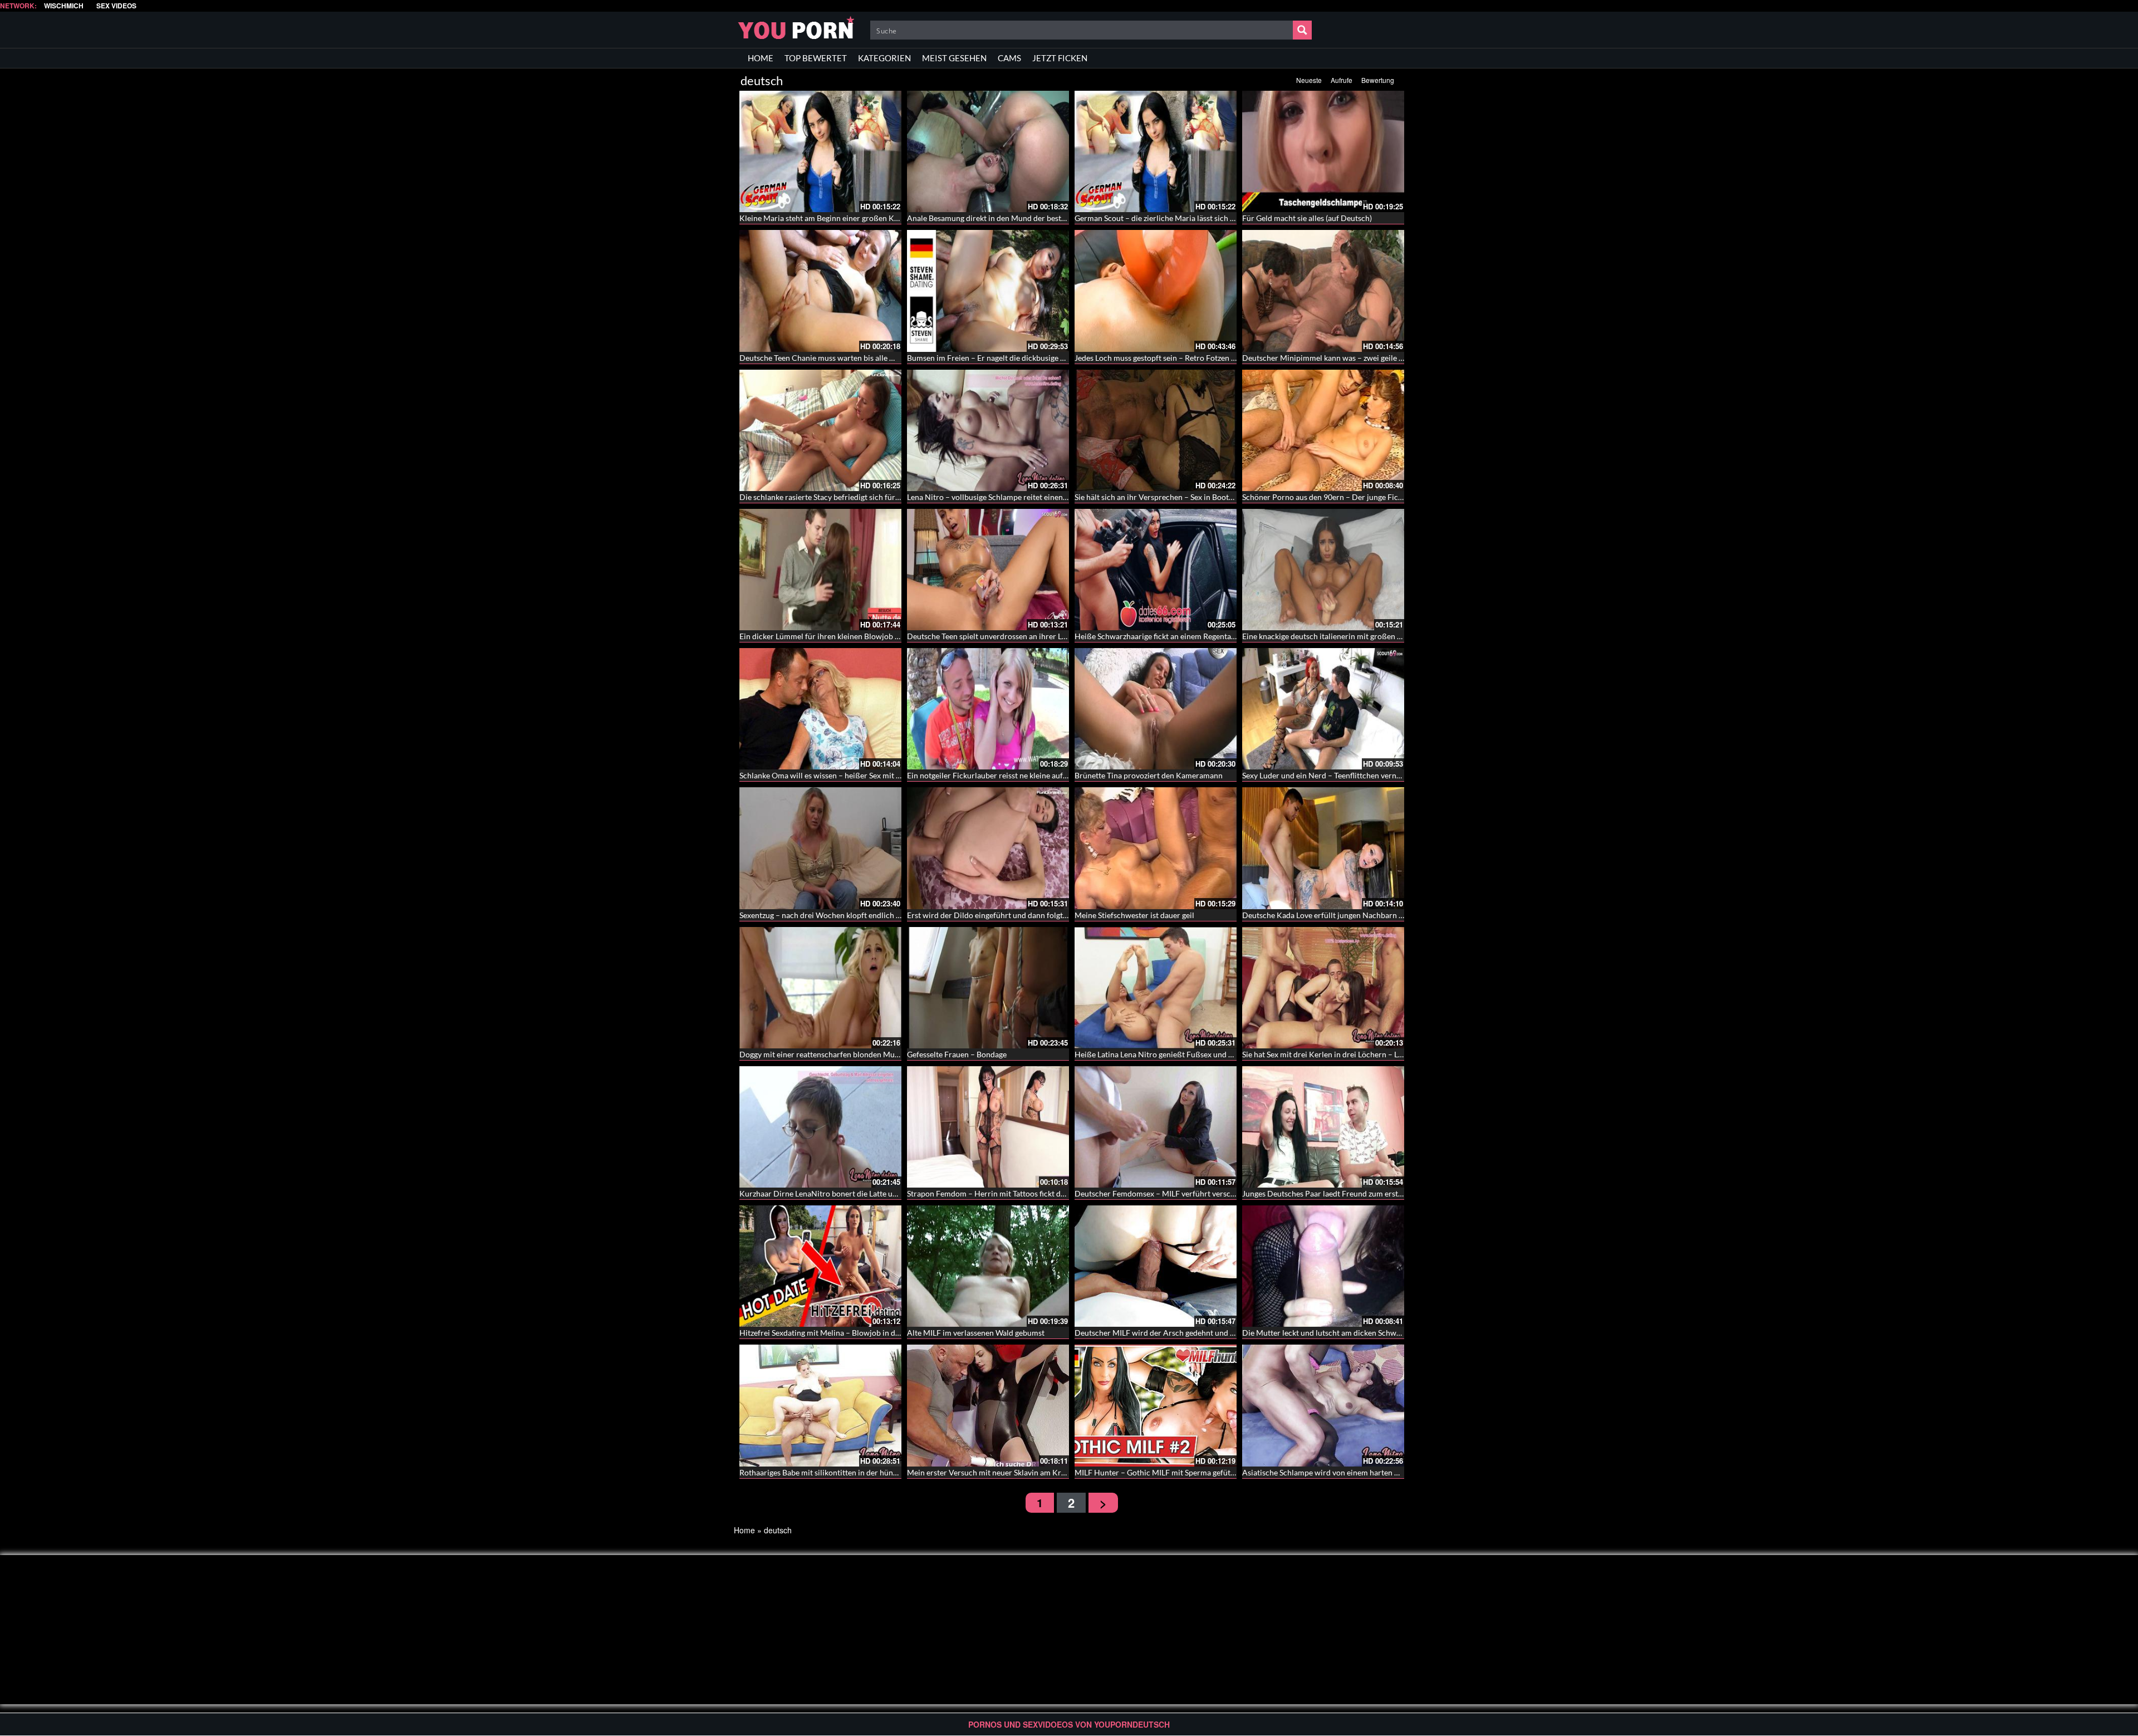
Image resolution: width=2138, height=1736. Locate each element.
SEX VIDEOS (116, 6)
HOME (761, 58)
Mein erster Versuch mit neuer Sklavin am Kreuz (990, 1472)
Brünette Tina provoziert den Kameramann (1149, 775)
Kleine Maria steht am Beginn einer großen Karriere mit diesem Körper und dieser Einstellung (901, 218)
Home (744, 1530)
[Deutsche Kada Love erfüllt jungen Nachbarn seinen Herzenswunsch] (1323, 848)
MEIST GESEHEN (954, 58)
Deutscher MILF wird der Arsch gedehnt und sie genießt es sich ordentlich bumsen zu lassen (1233, 1333)
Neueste (1309, 80)
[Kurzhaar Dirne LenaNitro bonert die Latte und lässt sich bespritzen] (820, 1127)
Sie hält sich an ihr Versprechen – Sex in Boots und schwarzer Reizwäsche (1200, 497)
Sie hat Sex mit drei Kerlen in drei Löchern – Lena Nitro (1337, 1054)
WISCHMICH (64, 6)
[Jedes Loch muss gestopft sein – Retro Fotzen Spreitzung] (1156, 291)
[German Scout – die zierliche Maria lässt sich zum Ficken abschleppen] (1156, 151)
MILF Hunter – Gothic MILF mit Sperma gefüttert (1159, 1472)
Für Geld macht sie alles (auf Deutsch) (1307, 218)
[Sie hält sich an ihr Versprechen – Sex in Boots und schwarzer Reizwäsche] (1156, 430)
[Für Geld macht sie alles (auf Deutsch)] (1323, 151)
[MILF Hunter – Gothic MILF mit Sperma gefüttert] (1156, 1405)
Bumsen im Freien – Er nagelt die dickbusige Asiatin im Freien (1013, 358)
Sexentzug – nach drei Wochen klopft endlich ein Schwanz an (844, 915)
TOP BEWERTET (816, 58)
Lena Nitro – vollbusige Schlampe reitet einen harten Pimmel (1011, 497)
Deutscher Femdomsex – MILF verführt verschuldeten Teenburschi (1190, 1193)
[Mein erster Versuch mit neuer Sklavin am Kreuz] (988, 1405)
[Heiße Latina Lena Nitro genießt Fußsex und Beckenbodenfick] (1156, 988)
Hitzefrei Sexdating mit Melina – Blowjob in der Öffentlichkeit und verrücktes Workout (889, 1333)
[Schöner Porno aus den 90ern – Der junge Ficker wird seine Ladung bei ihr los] (1323, 430)
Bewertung (1378, 80)
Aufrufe (1342, 80)
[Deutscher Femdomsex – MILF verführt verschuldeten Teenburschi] (1156, 1127)
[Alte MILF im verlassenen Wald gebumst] (988, 1266)
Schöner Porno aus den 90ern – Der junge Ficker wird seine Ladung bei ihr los (1376, 497)
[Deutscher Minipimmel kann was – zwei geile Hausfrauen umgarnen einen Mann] (1323, 291)
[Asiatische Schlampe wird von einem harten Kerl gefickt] (1323, 1405)
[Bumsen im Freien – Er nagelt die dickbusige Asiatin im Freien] (988, 291)
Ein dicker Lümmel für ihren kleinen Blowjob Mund (827, 636)
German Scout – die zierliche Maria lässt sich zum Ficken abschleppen (1194, 218)
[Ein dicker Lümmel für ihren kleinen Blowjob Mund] (820, 570)
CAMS (1009, 58)
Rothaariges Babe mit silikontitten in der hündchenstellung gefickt (853, 1472)
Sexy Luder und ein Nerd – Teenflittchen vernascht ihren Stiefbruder (1359, 775)
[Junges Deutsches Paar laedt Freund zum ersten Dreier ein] (1323, 1127)
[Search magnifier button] (1302, 30)
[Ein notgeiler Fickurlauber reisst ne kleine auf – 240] (988, 709)
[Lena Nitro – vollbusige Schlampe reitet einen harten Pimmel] (988, 430)
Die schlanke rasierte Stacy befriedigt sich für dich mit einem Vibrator (860, 497)
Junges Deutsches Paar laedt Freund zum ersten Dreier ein (1343, 1193)
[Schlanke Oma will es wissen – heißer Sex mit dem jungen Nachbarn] (820, 709)
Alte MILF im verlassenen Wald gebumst (976, 1333)
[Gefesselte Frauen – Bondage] (988, 988)
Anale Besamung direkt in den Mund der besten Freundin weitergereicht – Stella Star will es (1064, 218)
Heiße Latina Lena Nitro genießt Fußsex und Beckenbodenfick (1181, 1054)
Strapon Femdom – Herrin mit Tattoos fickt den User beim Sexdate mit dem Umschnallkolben (1066, 1193)
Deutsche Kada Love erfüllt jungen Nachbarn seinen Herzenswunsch (1360, 915)
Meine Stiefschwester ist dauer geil (1134, 915)
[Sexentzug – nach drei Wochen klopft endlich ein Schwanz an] (820, 848)
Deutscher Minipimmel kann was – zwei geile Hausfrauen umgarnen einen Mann (1380, 358)
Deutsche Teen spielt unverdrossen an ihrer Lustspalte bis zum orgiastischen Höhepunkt (1058, 636)
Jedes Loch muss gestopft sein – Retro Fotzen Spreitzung (1171, 358)
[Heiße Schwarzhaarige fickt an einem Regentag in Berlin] (1156, 570)
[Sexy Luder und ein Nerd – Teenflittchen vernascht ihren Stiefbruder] (1323, 709)
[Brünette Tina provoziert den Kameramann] (1156, 709)
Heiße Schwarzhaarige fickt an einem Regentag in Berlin (1170, 636)
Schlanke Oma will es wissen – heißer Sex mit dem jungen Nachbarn (856, 775)
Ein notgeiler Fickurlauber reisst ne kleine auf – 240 (996, 775)
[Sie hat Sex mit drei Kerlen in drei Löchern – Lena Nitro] (1323, 988)
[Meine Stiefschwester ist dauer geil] (1156, 848)
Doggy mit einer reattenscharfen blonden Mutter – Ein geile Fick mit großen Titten (881, 1054)
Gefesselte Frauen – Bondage (957, 1054)
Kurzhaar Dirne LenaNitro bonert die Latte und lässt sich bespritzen (856, 1193)
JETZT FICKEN (1060, 58)
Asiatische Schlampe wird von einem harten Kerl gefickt (1338, 1472)
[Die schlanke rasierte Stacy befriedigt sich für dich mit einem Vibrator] (820, 430)
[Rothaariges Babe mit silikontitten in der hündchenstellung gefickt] (820, 1405)
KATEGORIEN (884, 58)
